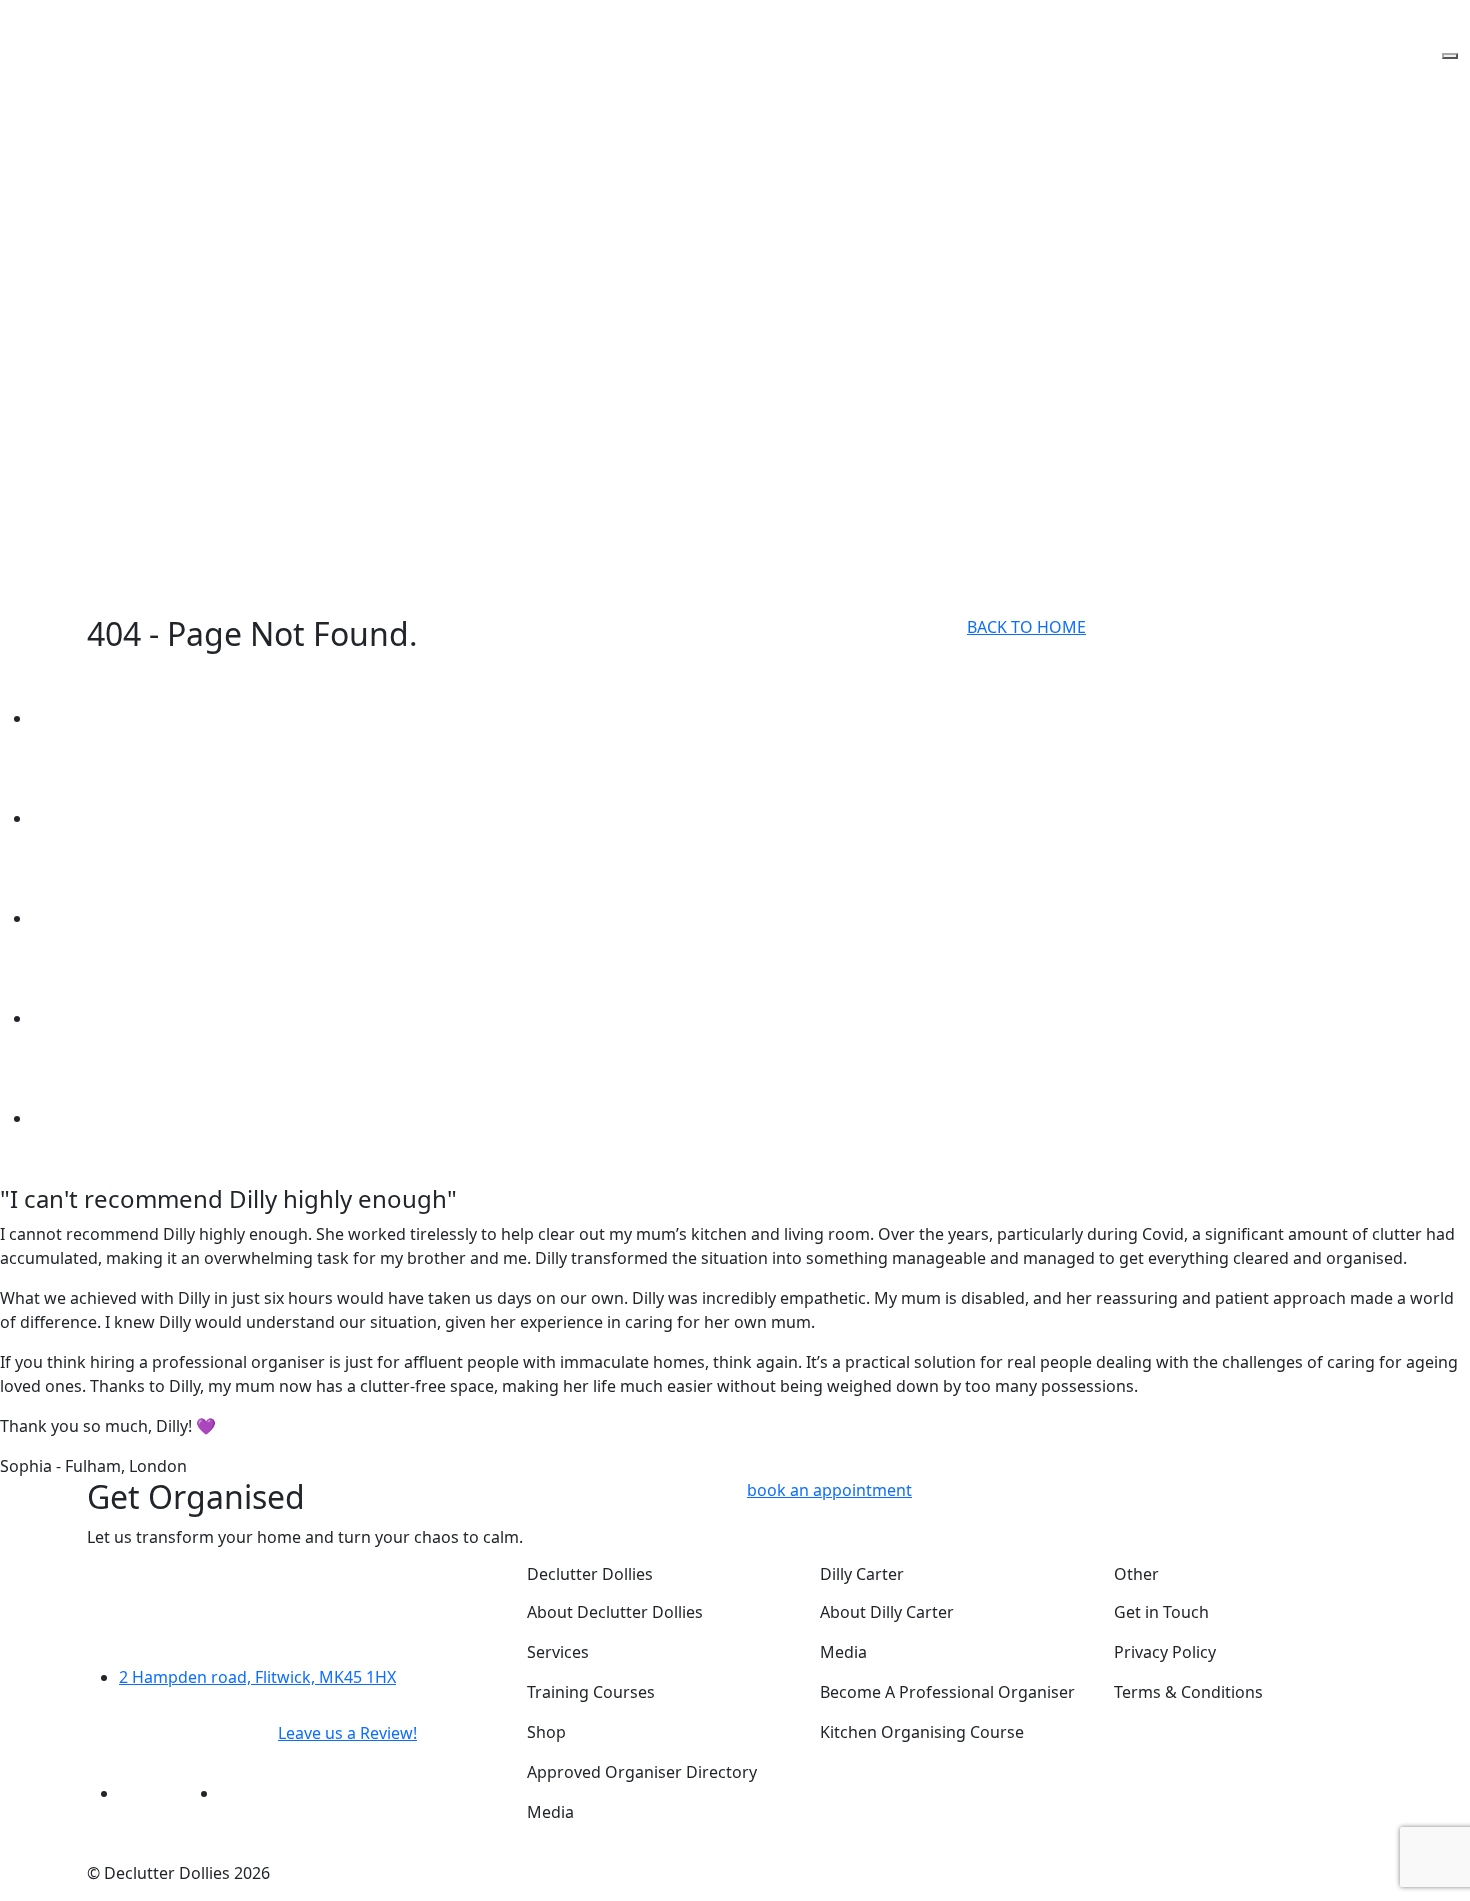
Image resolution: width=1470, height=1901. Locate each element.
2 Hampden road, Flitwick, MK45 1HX (257, 1677)
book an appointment (829, 1490)
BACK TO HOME (1026, 627)
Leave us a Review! (347, 1733)
